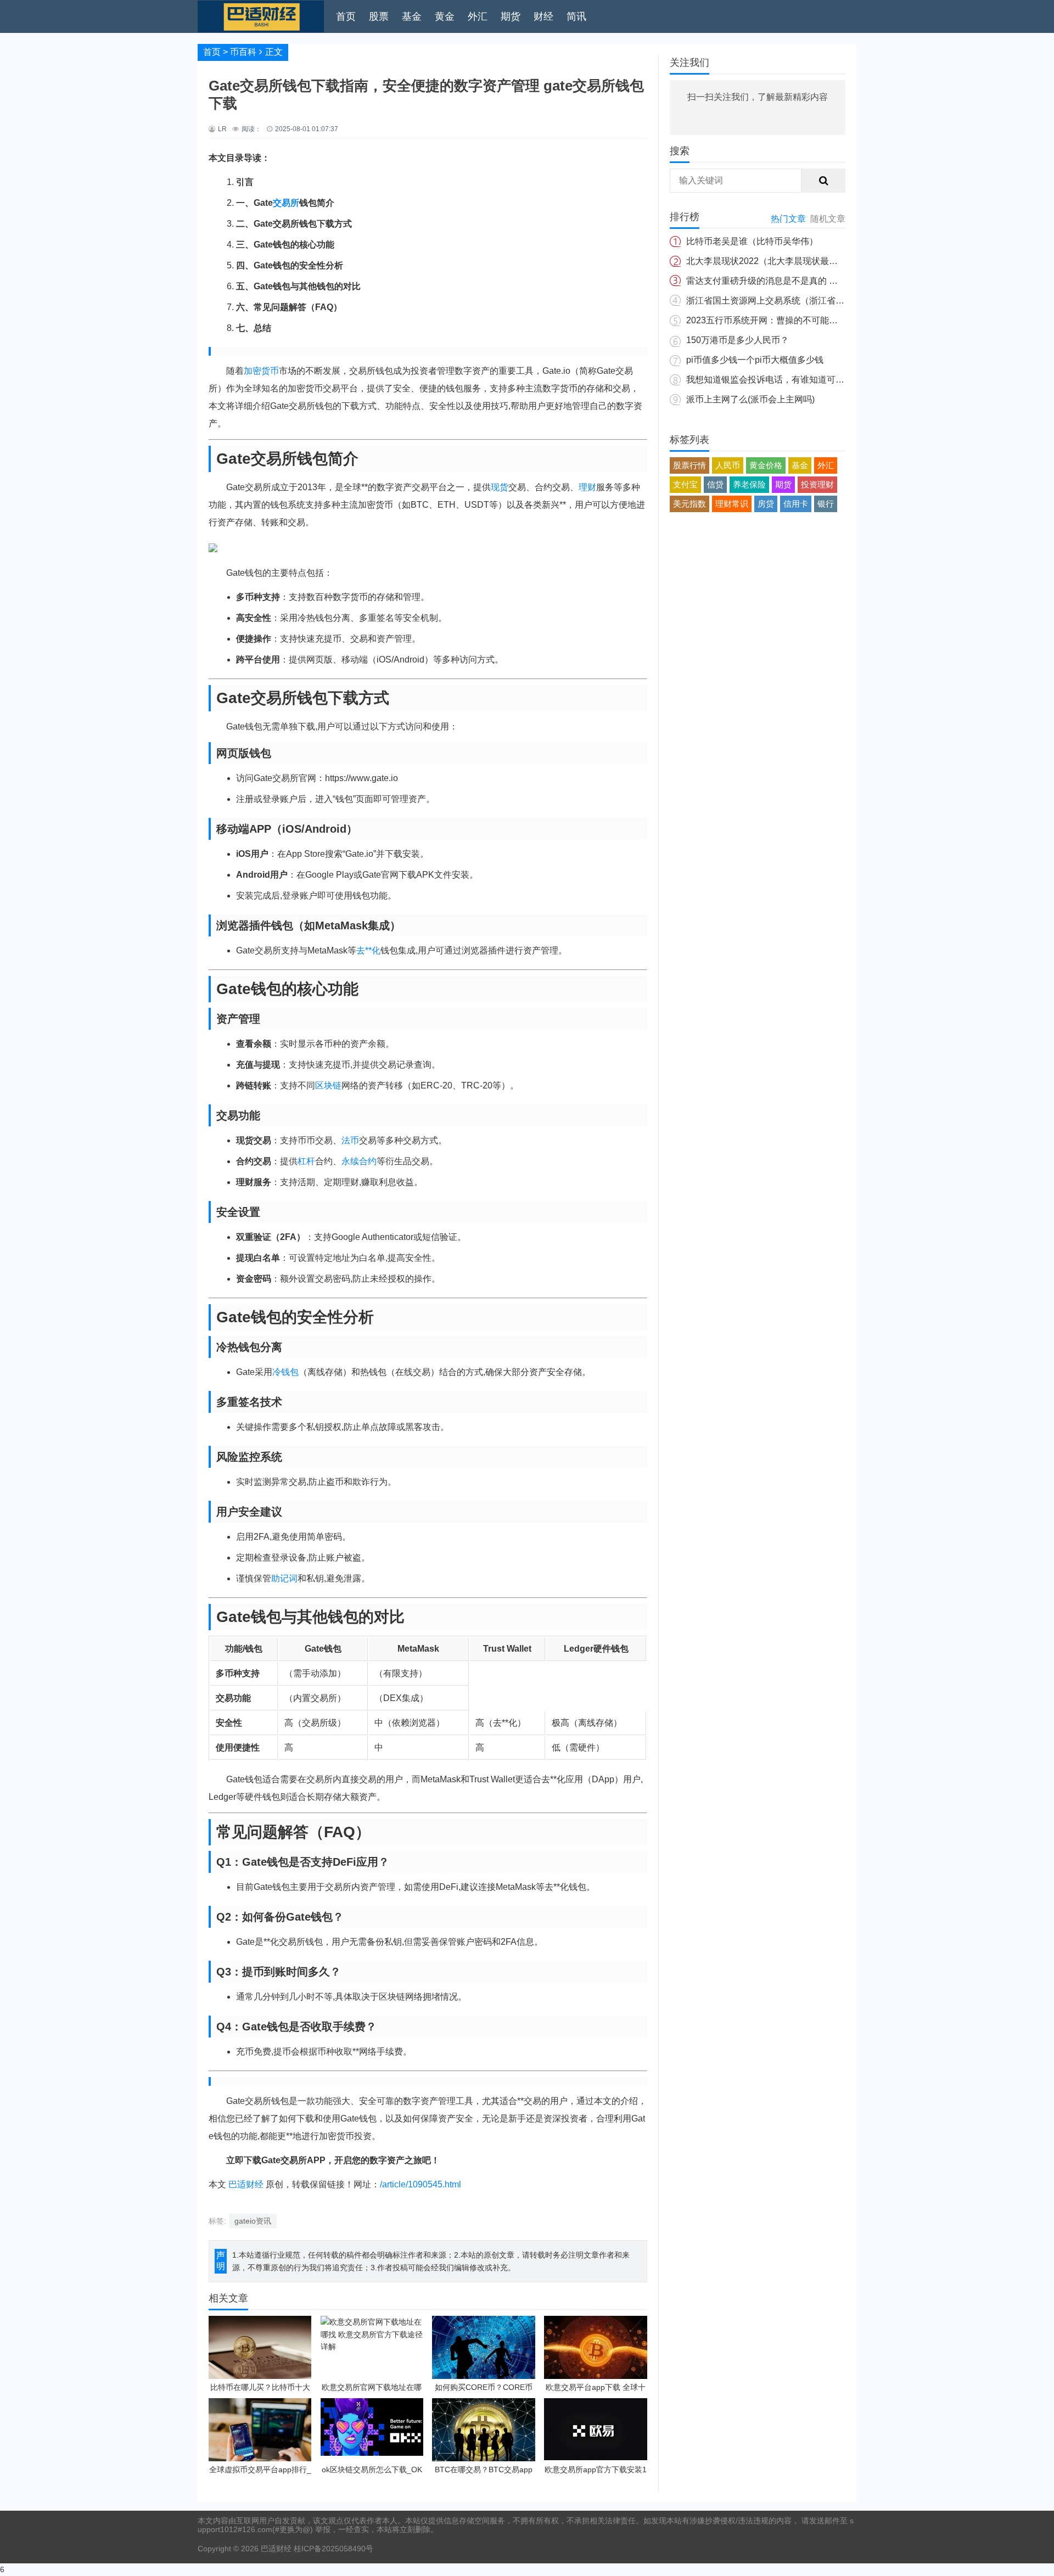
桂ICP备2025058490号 (332, 2549)
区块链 (328, 1085)
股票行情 (689, 465)
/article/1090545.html (421, 2184)
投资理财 (817, 484)
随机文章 (828, 219)
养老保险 (749, 484)
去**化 (368, 950)
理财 (587, 487)
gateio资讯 (253, 2221)
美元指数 (689, 504)
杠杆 (306, 1161)
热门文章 (788, 219)
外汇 (478, 16)
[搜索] (823, 181)
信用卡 (796, 504)
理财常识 (732, 504)
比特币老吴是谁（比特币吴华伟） (752, 241)
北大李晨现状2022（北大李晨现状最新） (766, 261)
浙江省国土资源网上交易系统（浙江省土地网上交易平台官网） (809, 301)
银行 (826, 504)
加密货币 (261, 371)
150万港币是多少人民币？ (738, 340)
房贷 (766, 504)
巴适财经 (246, 2184)
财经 (543, 16)
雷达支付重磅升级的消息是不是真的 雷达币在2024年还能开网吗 (811, 281)
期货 (511, 16)
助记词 (284, 1578)
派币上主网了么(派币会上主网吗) (750, 399)
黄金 (445, 16)
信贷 (715, 484)
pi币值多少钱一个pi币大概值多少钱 (755, 360)
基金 (412, 16)
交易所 (286, 203)
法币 (350, 1140)
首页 (346, 16)
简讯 (576, 16)
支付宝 (685, 484)
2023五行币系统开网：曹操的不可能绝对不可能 (780, 320)
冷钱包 (285, 1372)
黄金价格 (766, 465)
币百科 (243, 52)
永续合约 (359, 1161)
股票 (379, 16)
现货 (500, 487)
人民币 (728, 465)
